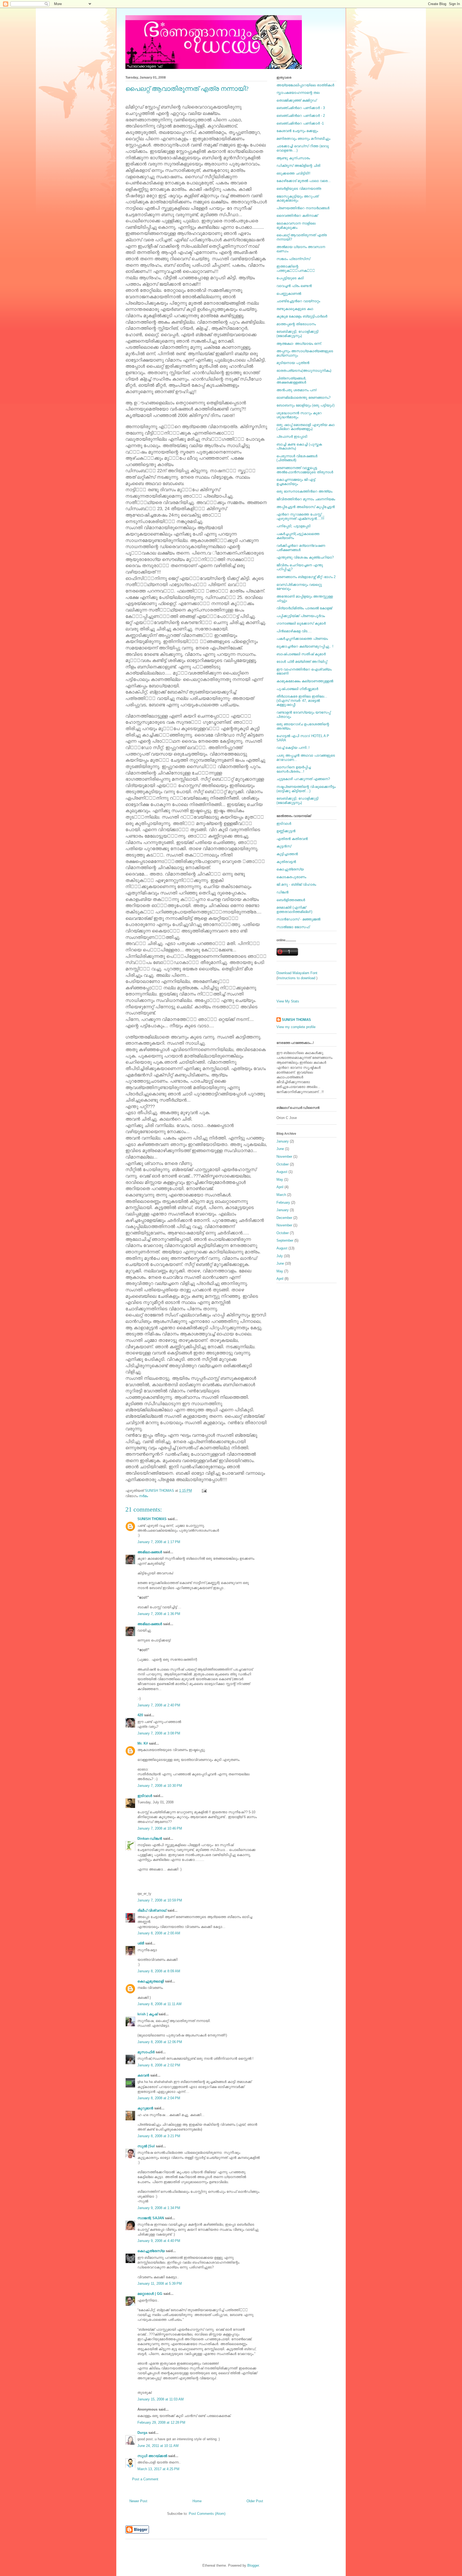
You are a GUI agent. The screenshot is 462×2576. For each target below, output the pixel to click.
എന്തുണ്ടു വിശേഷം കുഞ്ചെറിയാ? (305, 557)
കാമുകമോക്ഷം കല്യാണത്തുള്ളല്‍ (305, 681)
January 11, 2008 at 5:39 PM (160, 2283)
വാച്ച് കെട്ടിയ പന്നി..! (293, 748)
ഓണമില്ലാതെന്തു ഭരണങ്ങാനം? (303, 398)
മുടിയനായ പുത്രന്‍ (293, 363)
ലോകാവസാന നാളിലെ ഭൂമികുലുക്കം (296, 225)
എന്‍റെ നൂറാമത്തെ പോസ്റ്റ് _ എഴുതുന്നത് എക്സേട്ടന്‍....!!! (300, 516)
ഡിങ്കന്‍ (282, 892)
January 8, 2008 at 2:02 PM (159, 2065)
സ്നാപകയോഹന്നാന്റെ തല (298, 93)
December (284, 1218)
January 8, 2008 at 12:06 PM (160, 2042)
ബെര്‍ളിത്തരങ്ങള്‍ (291, 900)
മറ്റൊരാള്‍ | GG (150, 2294)
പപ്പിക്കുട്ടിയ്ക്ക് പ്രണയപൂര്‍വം (301, 616)
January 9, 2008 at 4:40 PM (159, 2241)
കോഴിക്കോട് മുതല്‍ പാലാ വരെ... (304, 181)
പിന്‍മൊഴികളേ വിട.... (294, 631)
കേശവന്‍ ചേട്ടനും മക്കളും (297, 131)
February (283, 1202)
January (283, 1141)
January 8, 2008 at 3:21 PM (159, 2136)
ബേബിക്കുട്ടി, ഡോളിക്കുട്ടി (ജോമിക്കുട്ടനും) (297, 334)
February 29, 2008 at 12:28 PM (161, 2422)
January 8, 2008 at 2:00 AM (159, 1933)
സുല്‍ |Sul (146, 2146)
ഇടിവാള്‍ (145, 1796)
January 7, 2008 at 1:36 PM (159, 1614)
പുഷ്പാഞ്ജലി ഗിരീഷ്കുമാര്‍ (297, 689)
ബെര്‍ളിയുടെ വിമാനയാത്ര (299, 189)
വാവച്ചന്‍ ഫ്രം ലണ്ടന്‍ (294, 286)
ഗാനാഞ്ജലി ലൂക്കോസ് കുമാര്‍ (301, 623)
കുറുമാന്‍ (145, 2108)
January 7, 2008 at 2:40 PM (159, 1705)
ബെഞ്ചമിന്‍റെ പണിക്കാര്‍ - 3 (301, 108)
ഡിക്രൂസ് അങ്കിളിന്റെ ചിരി (298, 166)
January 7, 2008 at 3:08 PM (159, 1733)
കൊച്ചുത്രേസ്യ (151, 2251)
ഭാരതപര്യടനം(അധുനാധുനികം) (304, 371)
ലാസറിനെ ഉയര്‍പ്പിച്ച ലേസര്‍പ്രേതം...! (294, 769)
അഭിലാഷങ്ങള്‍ (150, 1552)
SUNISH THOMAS (152, 1519)
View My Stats (288, 1001)
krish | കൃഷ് (147, 2014)
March (281, 1195)
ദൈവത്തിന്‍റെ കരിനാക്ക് (297, 216)
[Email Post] (204, 1491)
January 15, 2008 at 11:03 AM (161, 2399)
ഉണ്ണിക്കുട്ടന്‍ (286, 831)
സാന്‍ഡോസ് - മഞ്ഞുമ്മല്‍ (298, 919)
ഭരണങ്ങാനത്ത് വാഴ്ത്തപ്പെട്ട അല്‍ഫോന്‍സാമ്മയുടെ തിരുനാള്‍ (305, 470)
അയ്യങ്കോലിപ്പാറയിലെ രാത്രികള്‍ (305, 85)
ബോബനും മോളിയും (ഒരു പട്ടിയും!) (305, 405)
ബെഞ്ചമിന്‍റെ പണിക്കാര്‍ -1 (300, 123)
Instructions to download (297, 978)
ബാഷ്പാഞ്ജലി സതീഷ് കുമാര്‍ (301, 654)
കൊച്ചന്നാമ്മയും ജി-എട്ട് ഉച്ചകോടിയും (296, 482)
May (280, 1179)
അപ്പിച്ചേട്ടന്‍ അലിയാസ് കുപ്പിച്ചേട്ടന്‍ (306, 507)
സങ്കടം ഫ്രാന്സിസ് (293, 259)
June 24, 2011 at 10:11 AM (158, 2446)
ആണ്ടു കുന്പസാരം (293, 158)
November (284, 1157)
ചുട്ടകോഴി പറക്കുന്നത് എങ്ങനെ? (303, 779)
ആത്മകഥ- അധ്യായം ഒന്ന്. (299, 344)
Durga (142, 2433)
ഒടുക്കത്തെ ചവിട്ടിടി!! (293, 173)
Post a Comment (145, 2479)
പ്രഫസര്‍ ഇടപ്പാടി (292, 437)
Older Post (255, 2501)
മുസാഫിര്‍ (146, 2052)
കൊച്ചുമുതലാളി (151, 1981)
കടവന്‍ (143, 2075)
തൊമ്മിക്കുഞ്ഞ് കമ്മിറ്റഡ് (297, 100)
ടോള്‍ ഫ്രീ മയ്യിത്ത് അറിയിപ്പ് (302, 662)
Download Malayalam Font (297, 973)
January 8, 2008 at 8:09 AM (159, 1971)
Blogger (253, 2565)
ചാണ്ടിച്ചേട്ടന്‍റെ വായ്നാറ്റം (298, 301)
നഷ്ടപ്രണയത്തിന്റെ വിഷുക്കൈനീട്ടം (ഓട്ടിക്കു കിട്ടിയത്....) (306, 789)
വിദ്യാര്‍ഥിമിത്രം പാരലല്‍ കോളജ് (304, 608)
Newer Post (138, 2501)
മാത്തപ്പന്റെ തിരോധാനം (296, 324)
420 (140, 1715)
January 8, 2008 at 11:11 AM (159, 2004)
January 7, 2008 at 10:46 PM (160, 1828)
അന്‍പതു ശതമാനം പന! (297, 390)
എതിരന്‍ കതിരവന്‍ (292, 839)
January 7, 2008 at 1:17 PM (159, 1542)
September (285, 1240)
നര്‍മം (143, 1496)
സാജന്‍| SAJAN (151, 2218)
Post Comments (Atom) (207, 2514)
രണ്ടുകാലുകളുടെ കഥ (295, 309)
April (280, 1187)
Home (197, 2501)
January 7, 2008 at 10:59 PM (160, 1900)
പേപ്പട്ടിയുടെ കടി (290, 278)
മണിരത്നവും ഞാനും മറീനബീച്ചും (303, 139)
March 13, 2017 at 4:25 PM (158, 2469)
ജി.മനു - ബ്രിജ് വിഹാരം (296, 884)
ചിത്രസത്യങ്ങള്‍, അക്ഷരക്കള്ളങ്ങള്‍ (291, 380)
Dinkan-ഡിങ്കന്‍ (150, 1839)
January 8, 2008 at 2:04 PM (159, 2098)
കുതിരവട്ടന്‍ (286, 862)
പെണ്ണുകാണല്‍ (289, 294)
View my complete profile (296, 1027)
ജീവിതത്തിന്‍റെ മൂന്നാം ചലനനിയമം (306, 499)
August (282, 1172)
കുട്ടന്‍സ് (284, 846)
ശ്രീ (141, 1943)
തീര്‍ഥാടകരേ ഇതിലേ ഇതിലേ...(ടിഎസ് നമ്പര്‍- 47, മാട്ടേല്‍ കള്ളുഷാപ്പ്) (302, 700)
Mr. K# (143, 1743)
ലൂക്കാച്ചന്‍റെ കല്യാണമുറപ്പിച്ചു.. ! (305, 646)
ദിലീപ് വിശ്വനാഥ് (152, 1910)
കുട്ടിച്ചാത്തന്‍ (287, 854)
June (280, 1149)
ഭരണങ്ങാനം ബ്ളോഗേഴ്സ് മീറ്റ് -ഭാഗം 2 (306, 577)
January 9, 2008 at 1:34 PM (159, 2208)
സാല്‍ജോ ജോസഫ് (293, 927)
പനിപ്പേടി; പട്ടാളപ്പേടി (293, 526)
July (280, 1256)
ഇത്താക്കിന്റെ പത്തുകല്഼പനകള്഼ (296, 268)
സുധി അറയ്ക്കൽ (152, 2456)
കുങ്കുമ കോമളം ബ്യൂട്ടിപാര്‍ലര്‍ (302, 316)
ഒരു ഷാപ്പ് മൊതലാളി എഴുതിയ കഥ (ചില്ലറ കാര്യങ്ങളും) (305, 427)
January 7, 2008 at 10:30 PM (160, 1786)
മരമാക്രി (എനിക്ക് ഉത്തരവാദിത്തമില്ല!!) (294, 910)
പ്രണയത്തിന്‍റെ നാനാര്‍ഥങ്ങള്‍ (303, 208)
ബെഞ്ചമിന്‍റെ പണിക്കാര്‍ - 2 (301, 116)
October (283, 1164)
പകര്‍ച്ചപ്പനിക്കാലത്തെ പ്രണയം (302, 639)
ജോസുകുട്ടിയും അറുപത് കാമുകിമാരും (297, 198)
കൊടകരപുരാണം (291, 877)
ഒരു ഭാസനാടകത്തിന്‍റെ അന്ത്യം (304, 491)
